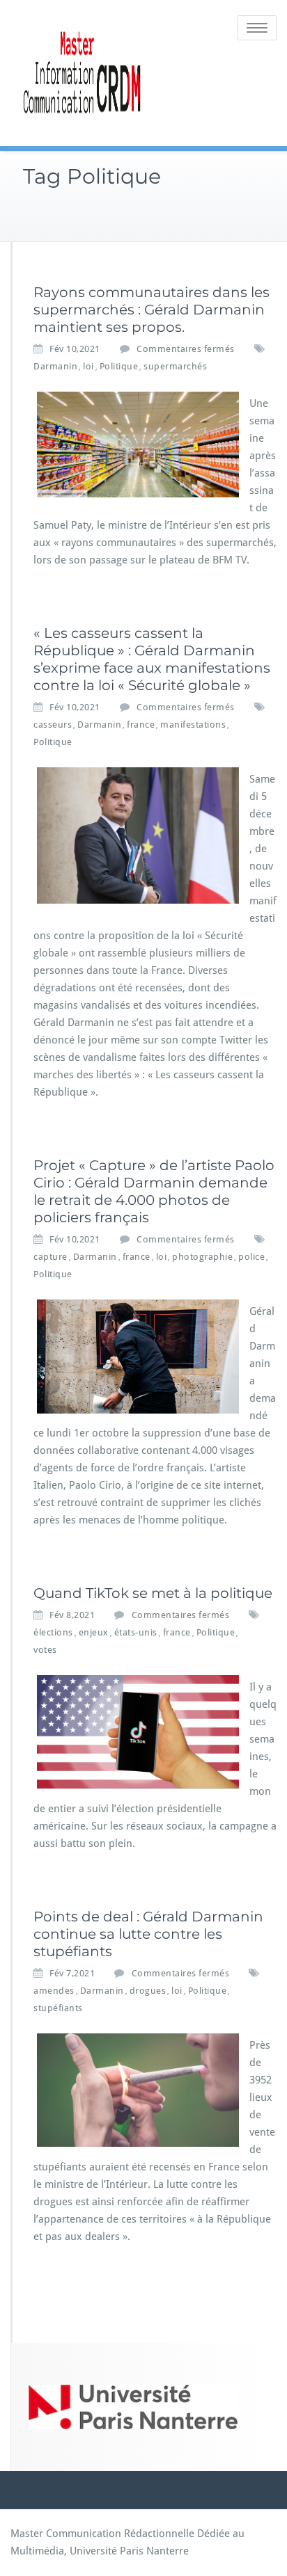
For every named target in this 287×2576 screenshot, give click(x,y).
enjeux (94, 1632)
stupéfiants (58, 2008)
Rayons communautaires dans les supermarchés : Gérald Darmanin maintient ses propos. (152, 310)
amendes (54, 1991)
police (251, 1257)
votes (45, 1650)
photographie (202, 1257)
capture (51, 1257)
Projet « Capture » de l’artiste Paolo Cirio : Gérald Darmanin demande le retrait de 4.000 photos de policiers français (154, 1191)
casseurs (53, 725)
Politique (119, 366)
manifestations (193, 725)
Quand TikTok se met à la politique (153, 1593)
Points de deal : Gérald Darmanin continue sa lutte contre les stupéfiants (148, 1934)
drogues (148, 1991)
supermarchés (175, 366)
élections (53, 1632)
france (141, 725)
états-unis (136, 1632)
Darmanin (55, 366)
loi (88, 366)
